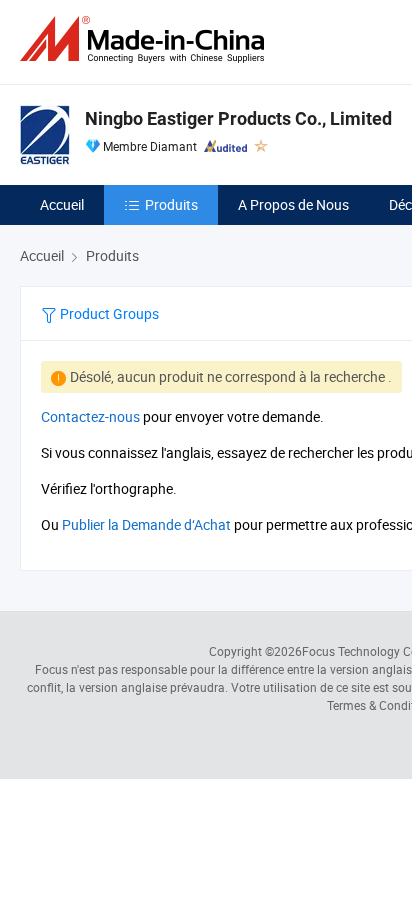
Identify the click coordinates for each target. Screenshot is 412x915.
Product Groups (108, 313)
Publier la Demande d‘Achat (146, 524)
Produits (171, 204)
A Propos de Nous (293, 204)
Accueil (62, 204)
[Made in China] (146, 39)
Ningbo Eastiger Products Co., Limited (238, 118)
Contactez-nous (90, 416)
